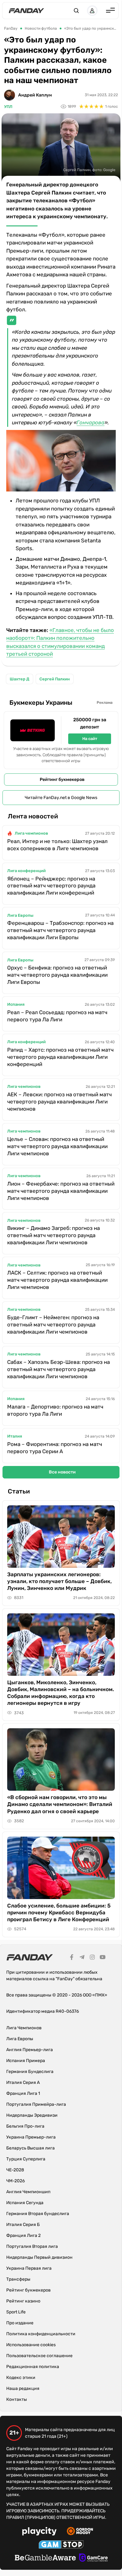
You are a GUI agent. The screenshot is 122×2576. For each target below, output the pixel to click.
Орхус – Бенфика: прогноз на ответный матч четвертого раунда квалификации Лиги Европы (57, 975)
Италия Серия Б (23, 2225)
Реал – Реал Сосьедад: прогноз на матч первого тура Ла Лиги (57, 1016)
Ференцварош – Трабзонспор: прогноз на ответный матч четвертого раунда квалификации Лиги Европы (60, 930)
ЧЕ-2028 (15, 2170)
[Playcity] (39, 2532)
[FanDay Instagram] (92, 1958)
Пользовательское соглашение (39, 2356)
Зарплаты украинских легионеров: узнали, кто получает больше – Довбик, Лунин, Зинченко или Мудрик (59, 1581)
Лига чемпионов (31, 833)
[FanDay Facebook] (72, 1958)
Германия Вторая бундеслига (38, 2214)
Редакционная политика (33, 2367)
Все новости (62, 1472)
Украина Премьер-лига (31, 2137)
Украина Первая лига (29, 2268)
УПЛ (8, 107)
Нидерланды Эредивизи (32, 2115)
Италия (15, 1436)
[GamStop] (61, 2545)
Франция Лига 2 (23, 2235)
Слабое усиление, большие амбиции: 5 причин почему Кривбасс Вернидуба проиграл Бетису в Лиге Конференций (59, 1912)
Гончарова (91, 422)
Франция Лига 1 (23, 2093)
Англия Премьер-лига (30, 2050)
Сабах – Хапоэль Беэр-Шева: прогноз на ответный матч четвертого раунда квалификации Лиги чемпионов (58, 1369)
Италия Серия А (23, 2083)
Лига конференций (26, 871)
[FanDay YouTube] (103, 1958)
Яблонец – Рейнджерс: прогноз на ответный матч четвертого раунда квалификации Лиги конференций (51, 886)
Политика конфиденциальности (41, 2334)
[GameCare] (93, 2559)
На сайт (90, 739)
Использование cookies (31, 2345)
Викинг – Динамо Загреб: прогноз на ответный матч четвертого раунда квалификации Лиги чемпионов (53, 1235)
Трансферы (18, 2279)
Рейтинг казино (23, 2301)
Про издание (20, 2323)
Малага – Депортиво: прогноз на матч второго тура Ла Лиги (55, 1410)
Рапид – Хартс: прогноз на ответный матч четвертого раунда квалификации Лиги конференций (60, 1057)
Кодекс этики (21, 2378)
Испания (16, 1004)
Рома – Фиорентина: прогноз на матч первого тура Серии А (55, 1448)
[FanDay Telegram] (82, 1958)
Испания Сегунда (25, 2203)
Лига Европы (20, 915)
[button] (76, 11)
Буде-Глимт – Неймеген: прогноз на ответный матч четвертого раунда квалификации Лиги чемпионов (53, 1325)
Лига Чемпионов (24, 2028)
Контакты (17, 2399)
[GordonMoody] (80, 2532)
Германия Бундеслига (30, 2072)
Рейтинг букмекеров (62, 780)
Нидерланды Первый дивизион (39, 2257)
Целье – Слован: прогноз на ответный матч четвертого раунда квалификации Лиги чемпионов (57, 1146)
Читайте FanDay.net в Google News (61, 798)
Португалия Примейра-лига (36, 2104)
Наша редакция (23, 2388)
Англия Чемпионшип (28, 2192)
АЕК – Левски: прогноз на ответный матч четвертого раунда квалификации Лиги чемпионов (59, 1102)
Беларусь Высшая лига (30, 2148)
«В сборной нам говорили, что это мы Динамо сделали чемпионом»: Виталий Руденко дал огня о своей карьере (60, 1804)
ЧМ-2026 (15, 2181)
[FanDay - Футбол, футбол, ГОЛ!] (26, 11)
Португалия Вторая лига (32, 2246)
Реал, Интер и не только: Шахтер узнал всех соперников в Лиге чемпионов (57, 845)
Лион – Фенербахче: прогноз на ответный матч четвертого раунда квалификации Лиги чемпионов (61, 1191)
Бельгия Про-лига (25, 2126)
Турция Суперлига (26, 2159)
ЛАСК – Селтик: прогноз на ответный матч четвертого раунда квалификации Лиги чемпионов (57, 1280)
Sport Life (16, 2312)
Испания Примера (26, 2061)
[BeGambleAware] (45, 2559)
